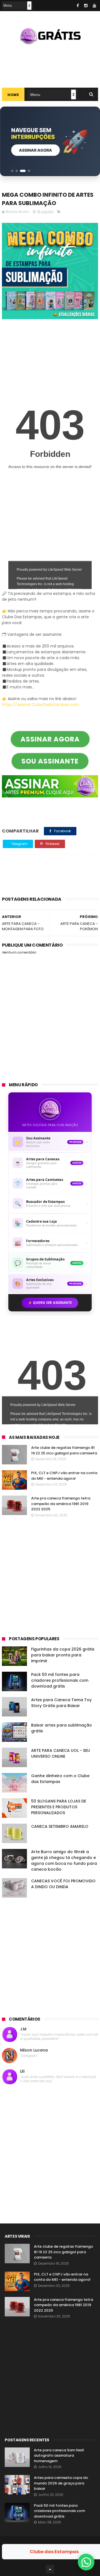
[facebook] (78, 6)
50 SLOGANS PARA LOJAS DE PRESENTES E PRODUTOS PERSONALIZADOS (59, 1807)
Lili (22, 2071)
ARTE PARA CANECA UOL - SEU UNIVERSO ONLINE (61, 1753)
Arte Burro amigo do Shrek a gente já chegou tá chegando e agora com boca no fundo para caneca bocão (64, 1860)
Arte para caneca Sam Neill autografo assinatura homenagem (59, 2456)
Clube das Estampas (54, 2552)
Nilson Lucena (34, 2050)
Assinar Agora (35, 150)
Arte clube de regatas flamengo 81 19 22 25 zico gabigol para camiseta (64, 1450)
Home (13, 95)
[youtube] (94, 6)
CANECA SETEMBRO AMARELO (60, 1826)
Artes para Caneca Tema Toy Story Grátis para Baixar (61, 1703)
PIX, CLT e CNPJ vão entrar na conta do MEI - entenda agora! (64, 1476)
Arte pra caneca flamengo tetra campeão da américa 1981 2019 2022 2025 (61, 1504)
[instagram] (86, 6)
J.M (23, 2029)
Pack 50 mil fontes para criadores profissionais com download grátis (60, 1680)
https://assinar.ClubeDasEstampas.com (41, 705)
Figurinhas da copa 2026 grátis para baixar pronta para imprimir (63, 1655)
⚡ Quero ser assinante (50, 1303)
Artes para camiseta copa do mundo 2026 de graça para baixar (61, 2483)
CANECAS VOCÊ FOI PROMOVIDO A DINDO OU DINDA (63, 1884)
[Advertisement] (50, 64)
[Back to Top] (50, 2569)
